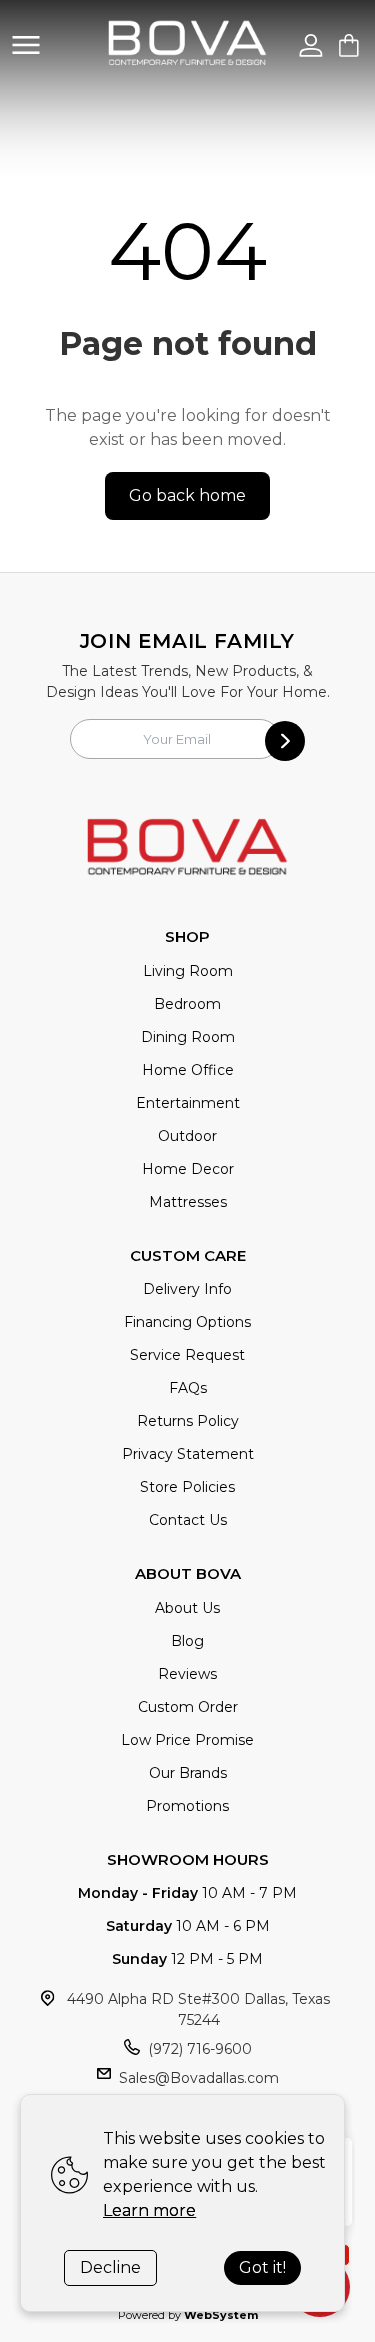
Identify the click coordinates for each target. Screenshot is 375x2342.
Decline (110, 2267)
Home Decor (188, 1169)
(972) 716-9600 (200, 2049)
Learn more (149, 2210)
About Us (187, 1608)
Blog (187, 1641)
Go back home (187, 495)
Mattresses (188, 1202)
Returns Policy (188, 1421)
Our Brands (188, 1773)
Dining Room (188, 1037)
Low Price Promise (187, 1740)
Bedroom (187, 1004)
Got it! (262, 2267)
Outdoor (187, 1136)
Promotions (187, 1806)
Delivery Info (187, 1289)
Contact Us (188, 1520)
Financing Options (187, 1322)
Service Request (187, 1355)
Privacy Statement (188, 1454)
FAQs (188, 1388)
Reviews (187, 1674)
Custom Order (188, 1707)
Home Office (188, 1070)
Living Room (188, 971)
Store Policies (187, 1487)
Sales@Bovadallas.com (199, 2078)
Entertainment (188, 1103)
